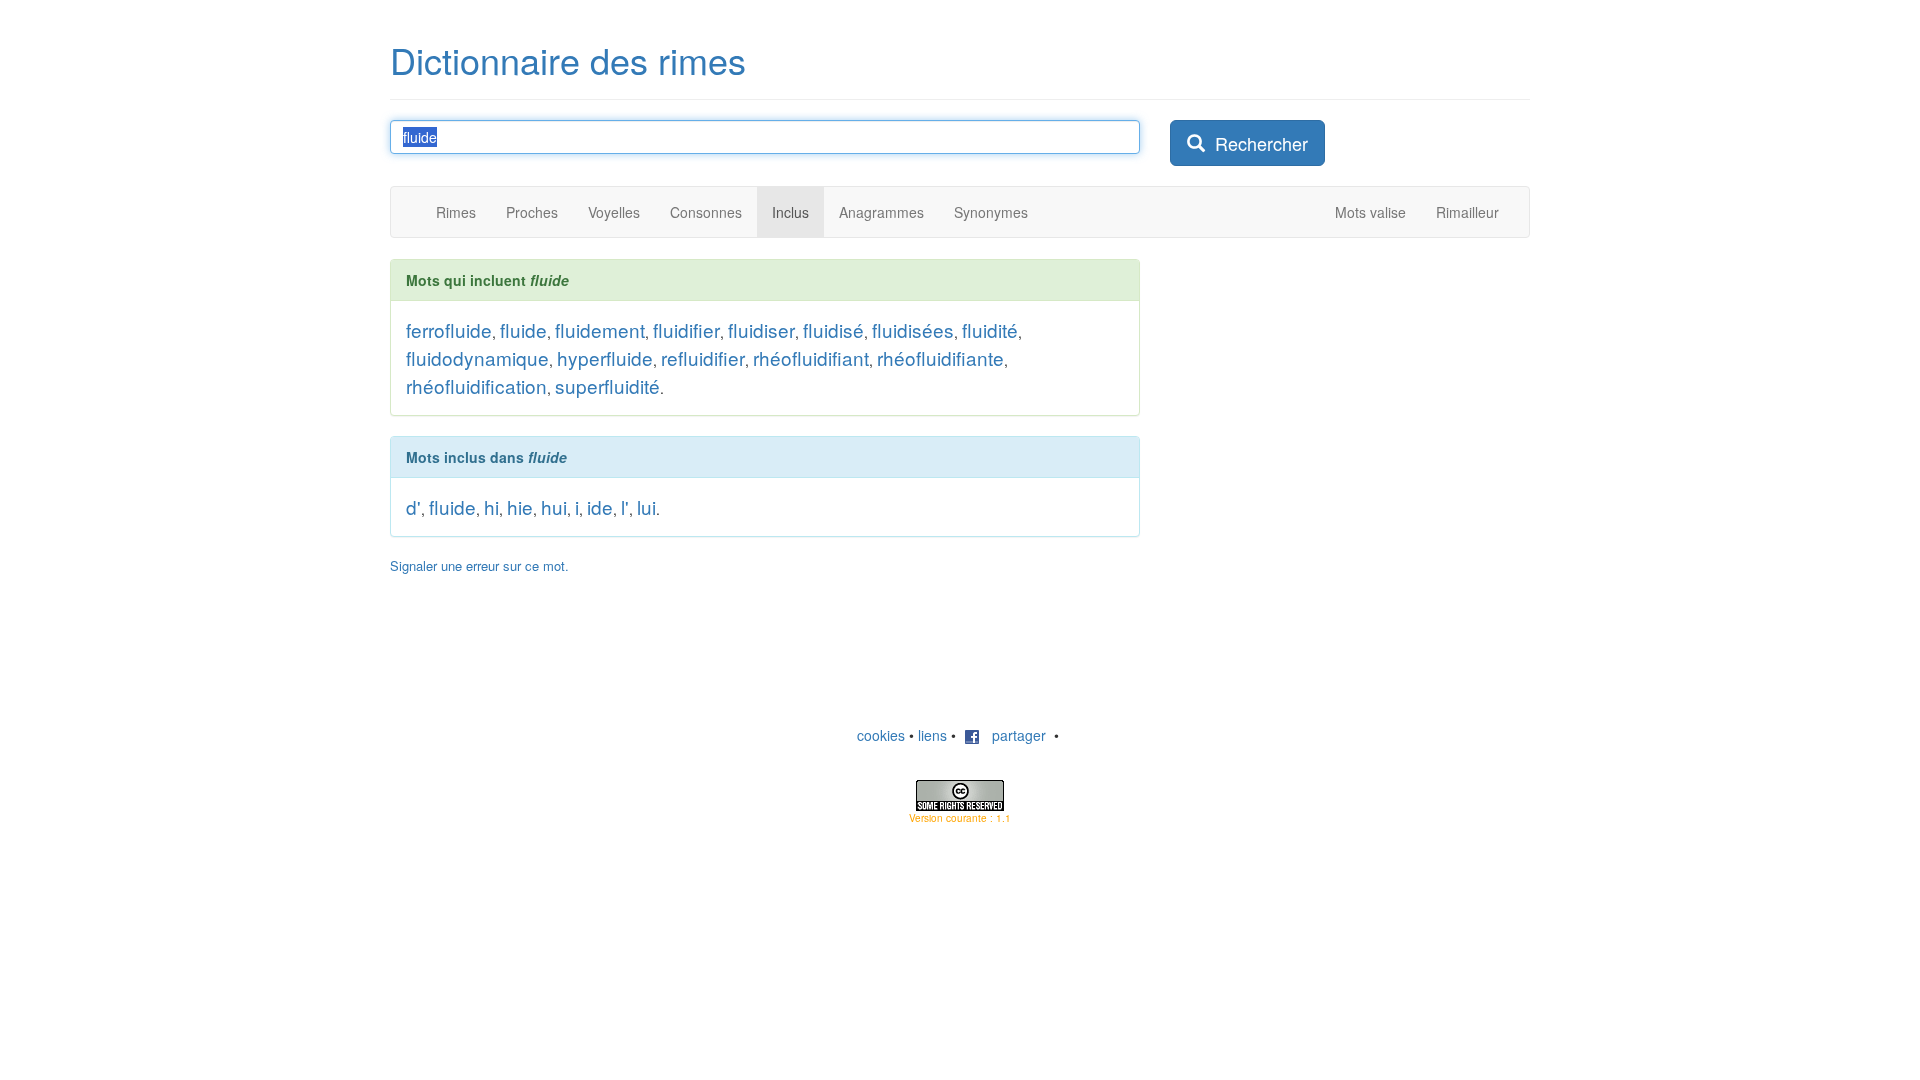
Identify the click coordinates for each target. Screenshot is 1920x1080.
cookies (881, 735)
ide (600, 506)
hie (520, 506)
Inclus (790, 212)
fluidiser (761, 329)
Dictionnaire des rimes (568, 59)
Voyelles (614, 212)
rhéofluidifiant (811, 357)
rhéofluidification (476, 385)
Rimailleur (1467, 212)
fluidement (600, 329)
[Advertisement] (1320, 384)
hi (491, 506)
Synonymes (991, 212)
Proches (532, 212)
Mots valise (1370, 212)
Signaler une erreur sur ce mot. (479, 565)
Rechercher (1256, 143)
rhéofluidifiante (940, 357)
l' (625, 506)
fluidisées (913, 329)
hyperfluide (605, 357)
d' (413, 506)
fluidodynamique (477, 357)
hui (554, 506)
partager (1013, 735)
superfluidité (607, 385)
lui (646, 506)
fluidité (990, 329)
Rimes (456, 212)
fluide (523, 329)
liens (932, 735)
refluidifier (703, 357)
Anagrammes (881, 212)
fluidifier (686, 329)
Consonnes (706, 212)
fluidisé (833, 329)
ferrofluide (449, 329)
